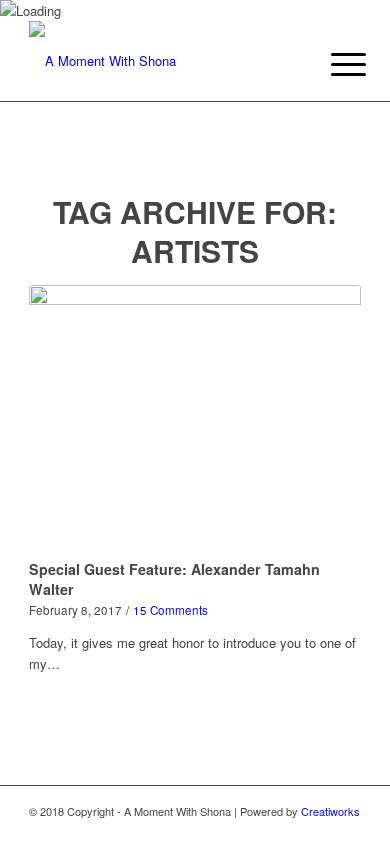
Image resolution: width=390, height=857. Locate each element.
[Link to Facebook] (346, 832)
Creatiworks (330, 811)
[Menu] (333, 64)
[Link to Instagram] (316, 832)
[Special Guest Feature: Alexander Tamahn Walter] (195, 419)
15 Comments (170, 610)
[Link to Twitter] (286, 832)
